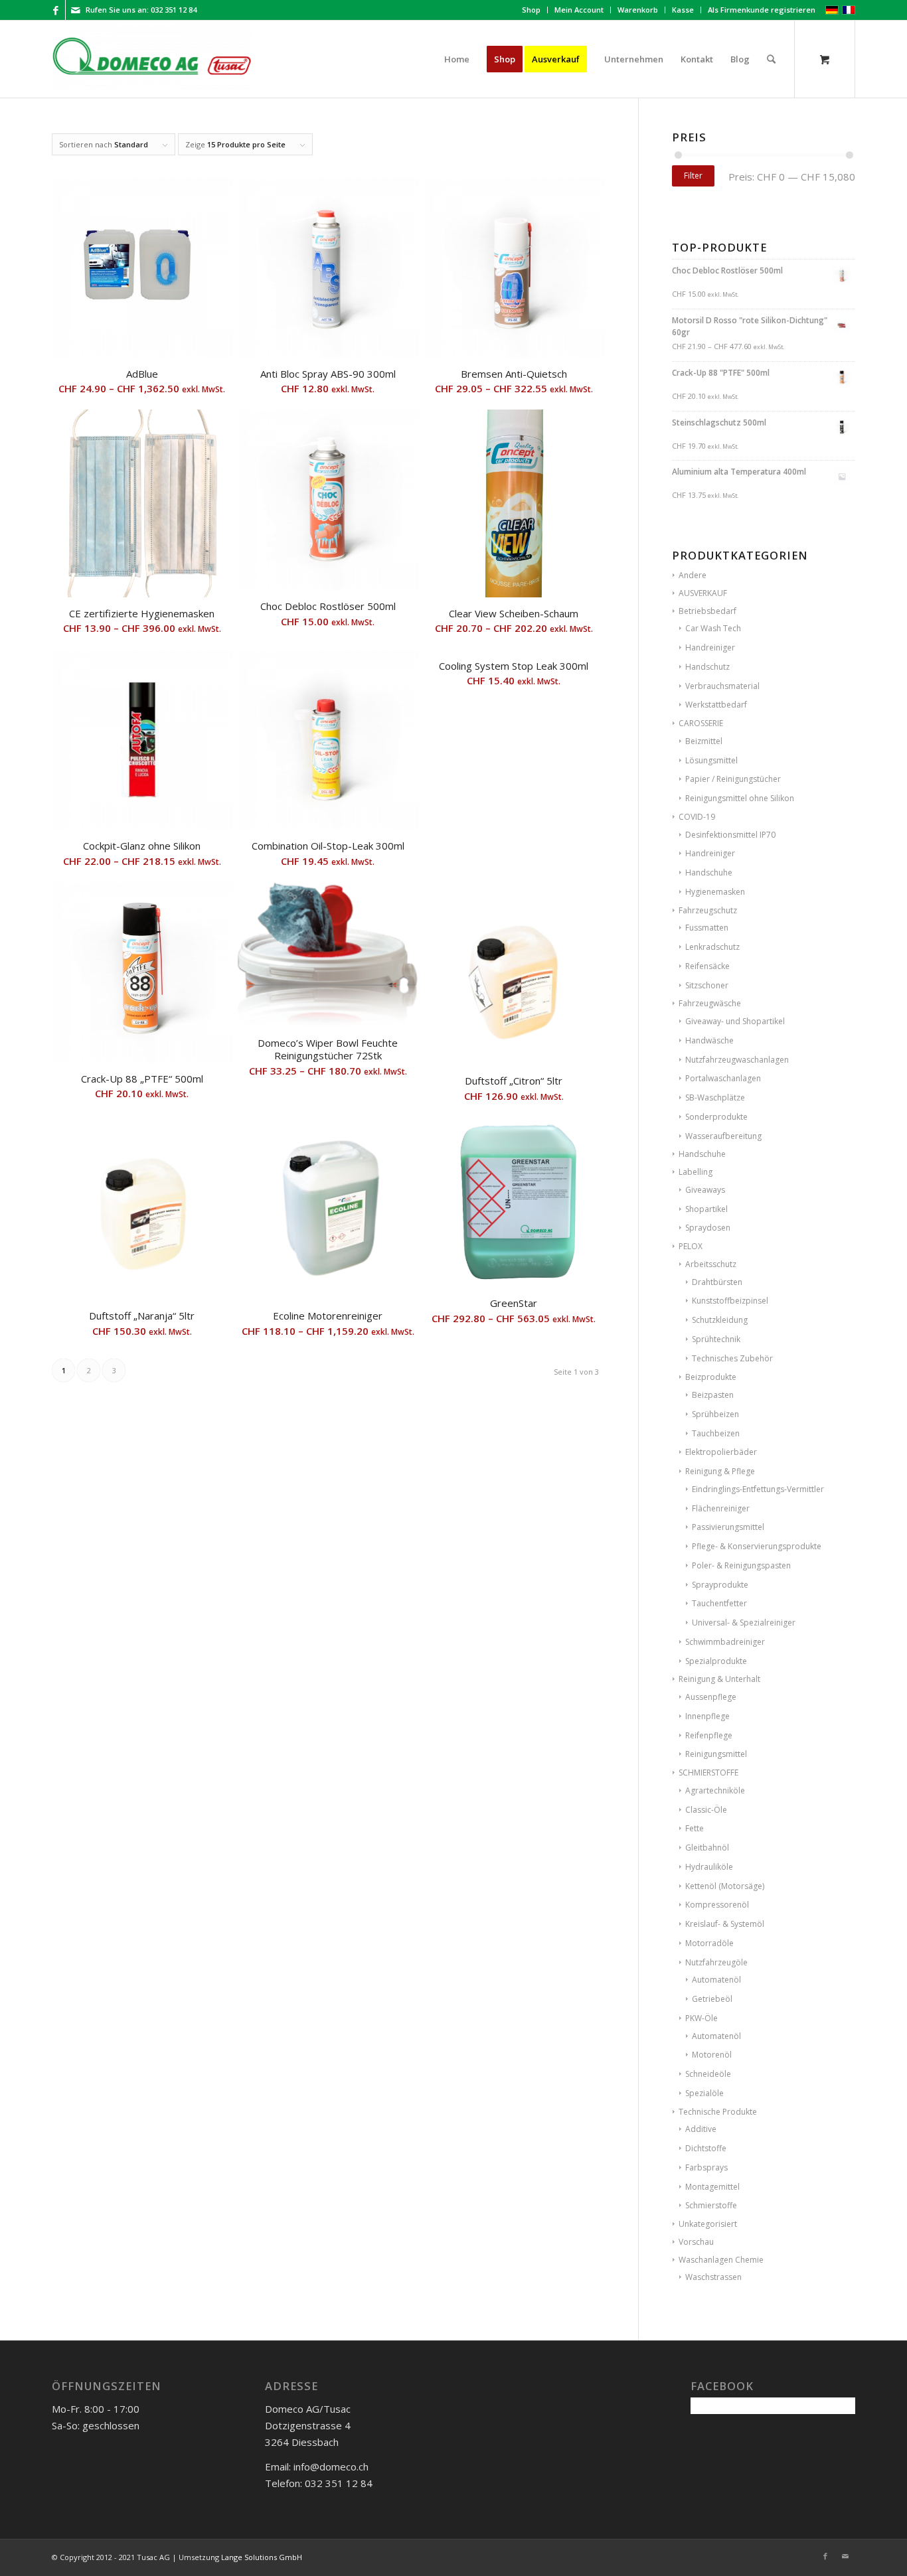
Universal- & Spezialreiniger (744, 1623)
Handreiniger (710, 647)
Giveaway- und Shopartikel (735, 1021)
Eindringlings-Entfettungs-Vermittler (758, 1489)
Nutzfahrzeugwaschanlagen (737, 1060)
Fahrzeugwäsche (710, 1003)
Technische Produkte (718, 2112)
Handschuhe (709, 872)
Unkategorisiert (708, 2224)
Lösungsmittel (711, 760)
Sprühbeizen (715, 1414)
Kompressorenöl (717, 1905)
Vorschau (696, 2242)
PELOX (691, 1246)
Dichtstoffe (706, 2148)
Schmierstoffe (711, 2205)
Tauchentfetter (719, 1603)
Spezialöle (704, 2093)
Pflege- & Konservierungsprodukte (757, 1546)
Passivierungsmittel (728, 1527)
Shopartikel (706, 1209)
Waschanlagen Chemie (721, 2260)
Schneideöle (708, 2074)
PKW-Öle (701, 2018)
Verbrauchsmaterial (722, 686)
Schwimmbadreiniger (725, 1642)
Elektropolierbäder (721, 1452)
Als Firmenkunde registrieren (762, 10)
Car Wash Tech (713, 628)
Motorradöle (709, 1943)
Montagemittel (712, 2187)
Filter (693, 176)
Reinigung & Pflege (720, 1471)
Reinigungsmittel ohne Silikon (740, 798)
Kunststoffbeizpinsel (730, 1301)
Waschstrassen (713, 2277)
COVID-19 (697, 817)
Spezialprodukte (716, 1661)
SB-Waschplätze (715, 1098)
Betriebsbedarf (707, 611)
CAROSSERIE (701, 723)
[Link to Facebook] (55, 10)
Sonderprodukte (716, 1117)
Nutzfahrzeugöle (716, 1962)
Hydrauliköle (709, 1867)
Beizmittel (704, 741)
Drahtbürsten (717, 1282)
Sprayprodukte (720, 1585)
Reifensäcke (707, 966)
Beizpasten (713, 1395)
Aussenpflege (711, 1697)
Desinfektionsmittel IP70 (730, 835)
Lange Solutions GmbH (262, 2557)
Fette (695, 1828)
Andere (693, 575)
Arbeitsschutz (711, 1264)
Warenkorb (638, 10)
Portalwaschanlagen (723, 1078)
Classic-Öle (706, 1810)
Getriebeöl (712, 1999)
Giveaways (705, 1190)
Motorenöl (712, 2055)
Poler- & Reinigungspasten (741, 1565)
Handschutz (707, 667)
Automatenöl (716, 1980)
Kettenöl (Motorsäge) (725, 1886)
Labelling (696, 1172)
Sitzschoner (707, 985)
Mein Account (579, 10)
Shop (531, 10)
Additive (701, 2129)
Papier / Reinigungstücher (733, 779)
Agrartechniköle (715, 1790)
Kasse (683, 10)
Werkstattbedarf (716, 705)
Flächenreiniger (721, 1508)
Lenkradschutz (712, 947)
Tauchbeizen (716, 1433)
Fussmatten (707, 928)
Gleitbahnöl (707, 1848)
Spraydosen (708, 1228)
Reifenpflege (709, 1735)
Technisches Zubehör (732, 1358)
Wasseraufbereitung (723, 1136)
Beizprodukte (711, 1377)
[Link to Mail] (76, 10)
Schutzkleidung (720, 1320)
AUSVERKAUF (703, 593)
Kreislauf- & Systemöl (725, 1924)
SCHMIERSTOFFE (708, 1773)
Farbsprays (706, 2167)
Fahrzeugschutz (708, 910)
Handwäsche (709, 1040)
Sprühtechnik (716, 1339)
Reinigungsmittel (716, 1754)
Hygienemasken (715, 892)
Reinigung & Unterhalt (719, 1679)
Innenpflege (707, 1716)
